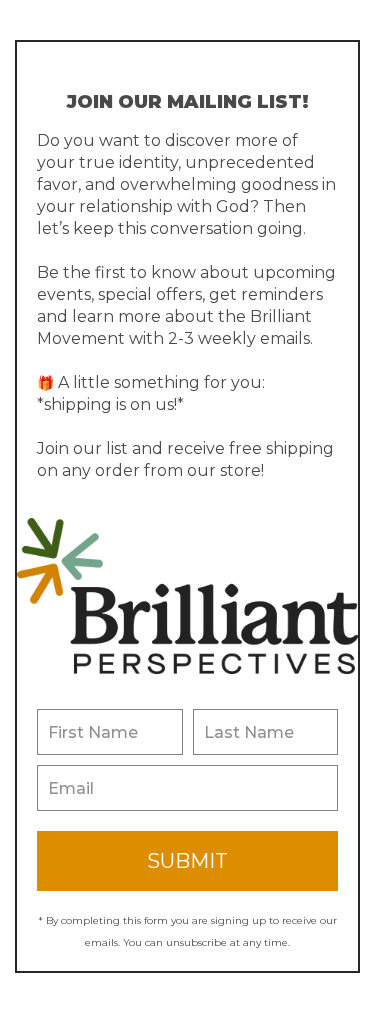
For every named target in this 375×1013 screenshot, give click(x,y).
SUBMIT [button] (187, 861)
